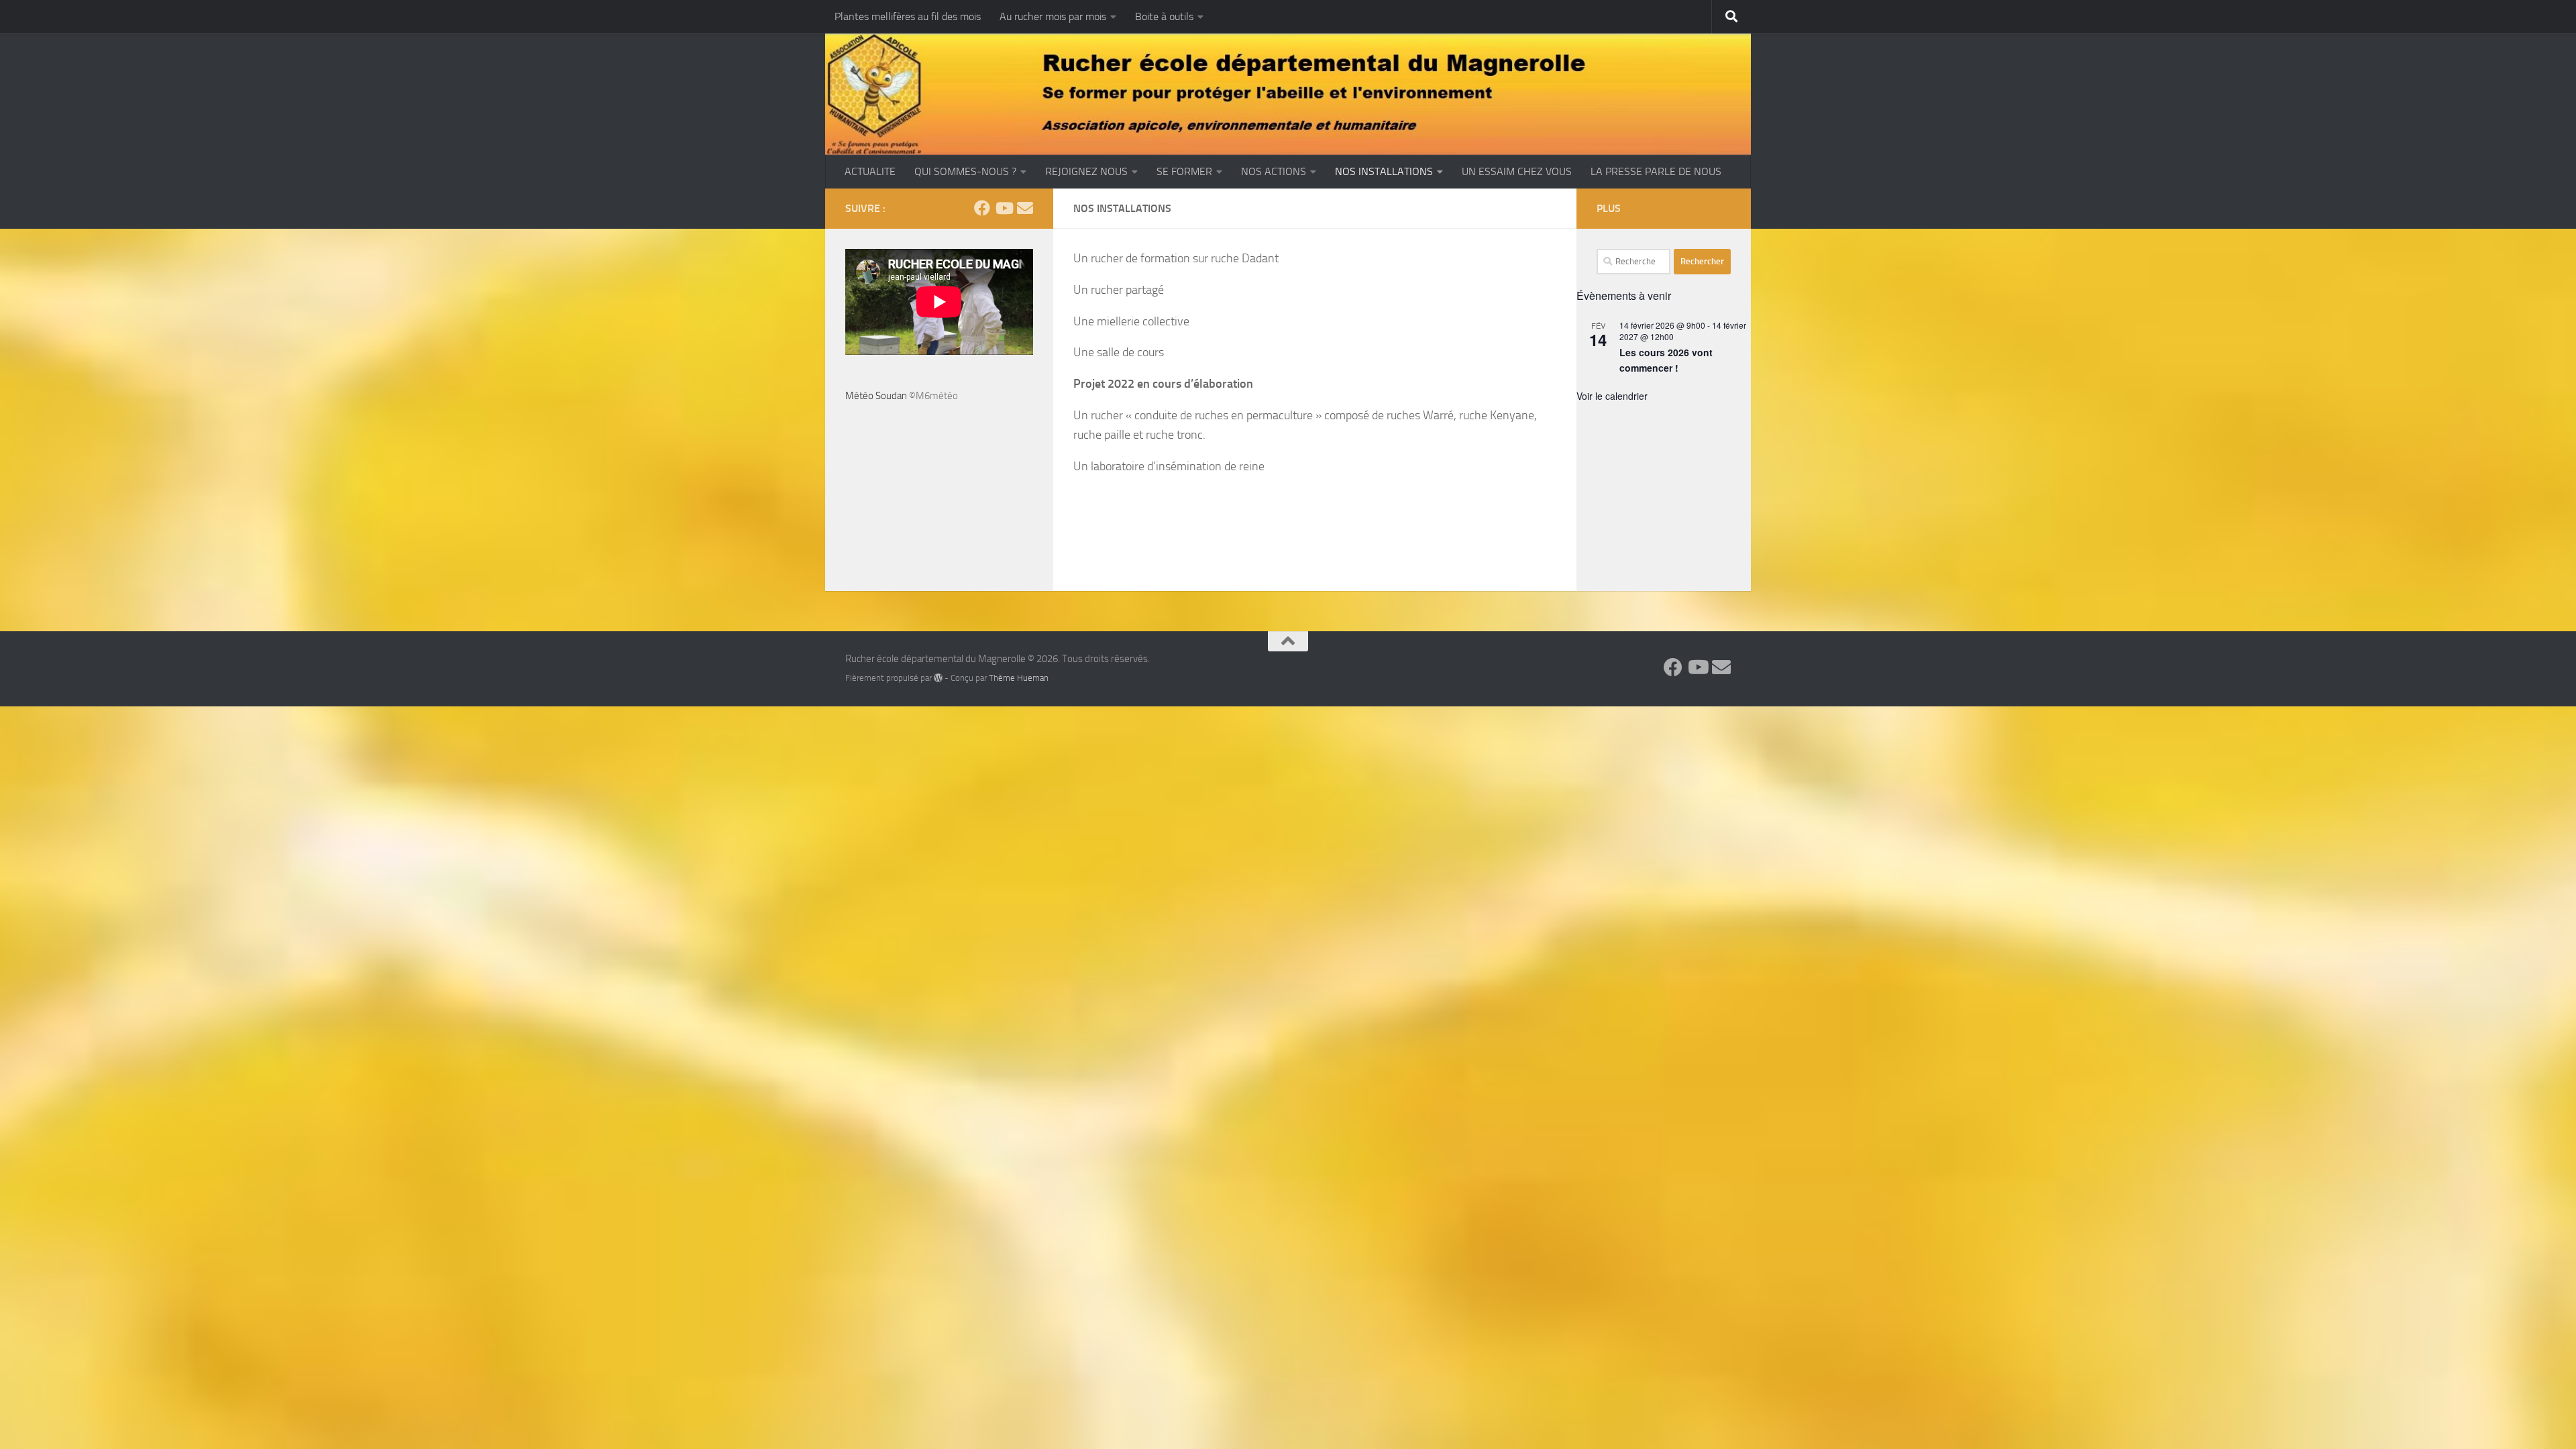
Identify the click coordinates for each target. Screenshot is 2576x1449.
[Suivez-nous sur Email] (1025, 208)
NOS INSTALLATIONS (1384, 171)
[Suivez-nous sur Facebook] (982, 208)
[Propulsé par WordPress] (938, 678)
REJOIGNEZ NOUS (1086, 171)
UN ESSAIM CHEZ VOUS (1517, 171)
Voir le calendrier (1612, 396)
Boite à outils (1164, 16)
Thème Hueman (1019, 678)
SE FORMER (1184, 171)
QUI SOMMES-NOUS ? (965, 171)
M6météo (937, 396)
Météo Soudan (876, 396)
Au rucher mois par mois (1053, 16)
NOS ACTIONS (1274, 171)
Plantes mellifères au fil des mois (908, 16)
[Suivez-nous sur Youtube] (1004, 208)
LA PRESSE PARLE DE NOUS (1656, 171)
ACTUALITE (870, 171)
